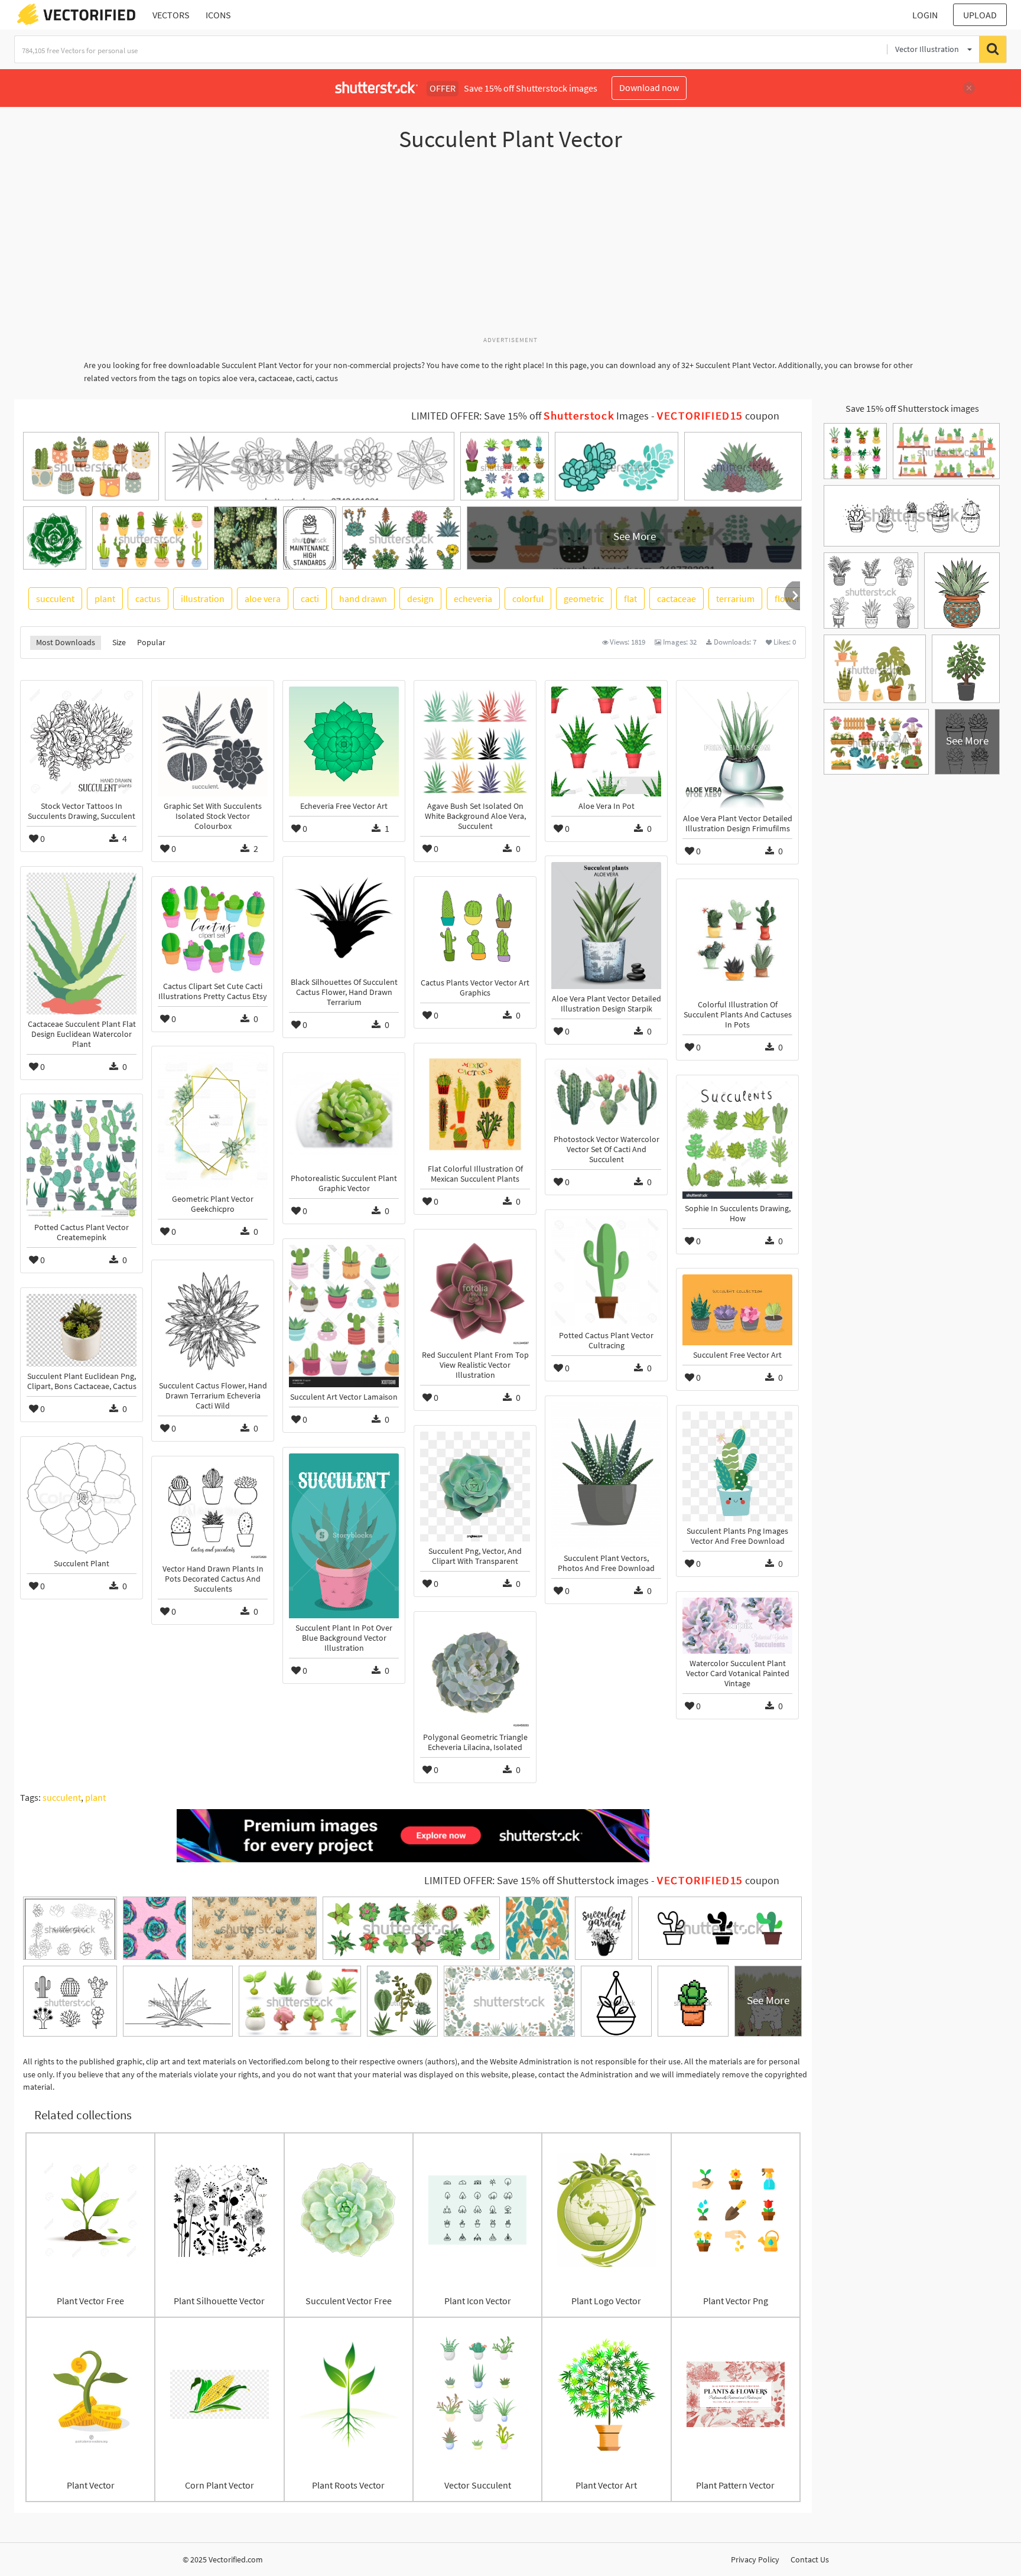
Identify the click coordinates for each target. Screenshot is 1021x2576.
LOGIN (925, 15)
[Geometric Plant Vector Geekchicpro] (213, 1121)
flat (630, 599)
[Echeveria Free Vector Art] (344, 741)
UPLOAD (980, 15)
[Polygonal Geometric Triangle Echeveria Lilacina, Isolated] (475, 1673)
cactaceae (677, 599)
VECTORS (171, 15)
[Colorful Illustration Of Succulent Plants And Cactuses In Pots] (737, 940)
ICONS (218, 15)
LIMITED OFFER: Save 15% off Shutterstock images (536, 1881)
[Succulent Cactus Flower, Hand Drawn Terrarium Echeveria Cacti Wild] (213, 1321)
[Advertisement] (510, 250)
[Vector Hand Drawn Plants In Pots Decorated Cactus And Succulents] (213, 1511)
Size (119, 642)
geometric (584, 599)
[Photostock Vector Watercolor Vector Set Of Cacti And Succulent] (606, 1097)
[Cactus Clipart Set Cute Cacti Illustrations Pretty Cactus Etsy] (213, 930)
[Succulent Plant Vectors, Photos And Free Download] (606, 1475)
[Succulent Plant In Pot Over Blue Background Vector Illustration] (344, 1536)
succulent (55, 599)
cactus (148, 599)
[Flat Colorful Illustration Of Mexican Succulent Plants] (475, 1104)
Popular (151, 642)
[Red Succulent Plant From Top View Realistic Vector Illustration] (475, 1290)
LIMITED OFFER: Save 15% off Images (530, 416)
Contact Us (810, 2559)
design (420, 599)
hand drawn (363, 599)
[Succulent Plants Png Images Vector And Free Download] (737, 1466)
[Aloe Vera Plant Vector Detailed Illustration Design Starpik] (606, 926)
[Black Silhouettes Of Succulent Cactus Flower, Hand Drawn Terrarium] (344, 918)
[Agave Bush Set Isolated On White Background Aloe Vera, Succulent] (475, 741)
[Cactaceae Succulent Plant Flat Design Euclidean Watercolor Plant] (82, 943)
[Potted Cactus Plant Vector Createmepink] (82, 1159)
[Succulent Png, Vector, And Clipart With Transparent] (475, 1487)
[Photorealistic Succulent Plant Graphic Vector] (344, 1114)
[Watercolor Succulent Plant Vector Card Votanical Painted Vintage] (737, 1626)
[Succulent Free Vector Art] (737, 1310)
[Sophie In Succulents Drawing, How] (737, 1140)
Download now (649, 87)
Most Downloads (66, 642)
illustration (203, 599)
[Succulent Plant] (82, 1498)
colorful (528, 599)
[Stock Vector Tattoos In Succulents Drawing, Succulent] (82, 741)
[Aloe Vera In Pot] (606, 741)
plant (105, 599)
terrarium (735, 599)
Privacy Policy (755, 2559)
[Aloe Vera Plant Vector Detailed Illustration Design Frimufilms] (737, 748)
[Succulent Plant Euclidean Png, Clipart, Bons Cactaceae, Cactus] (82, 1330)
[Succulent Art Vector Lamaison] (344, 1316)
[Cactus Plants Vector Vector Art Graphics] (475, 928)
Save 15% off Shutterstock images (912, 408)
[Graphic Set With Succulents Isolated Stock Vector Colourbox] (213, 741)
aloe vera (263, 599)
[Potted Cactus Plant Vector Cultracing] (606, 1271)
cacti (310, 599)
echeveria (473, 599)
